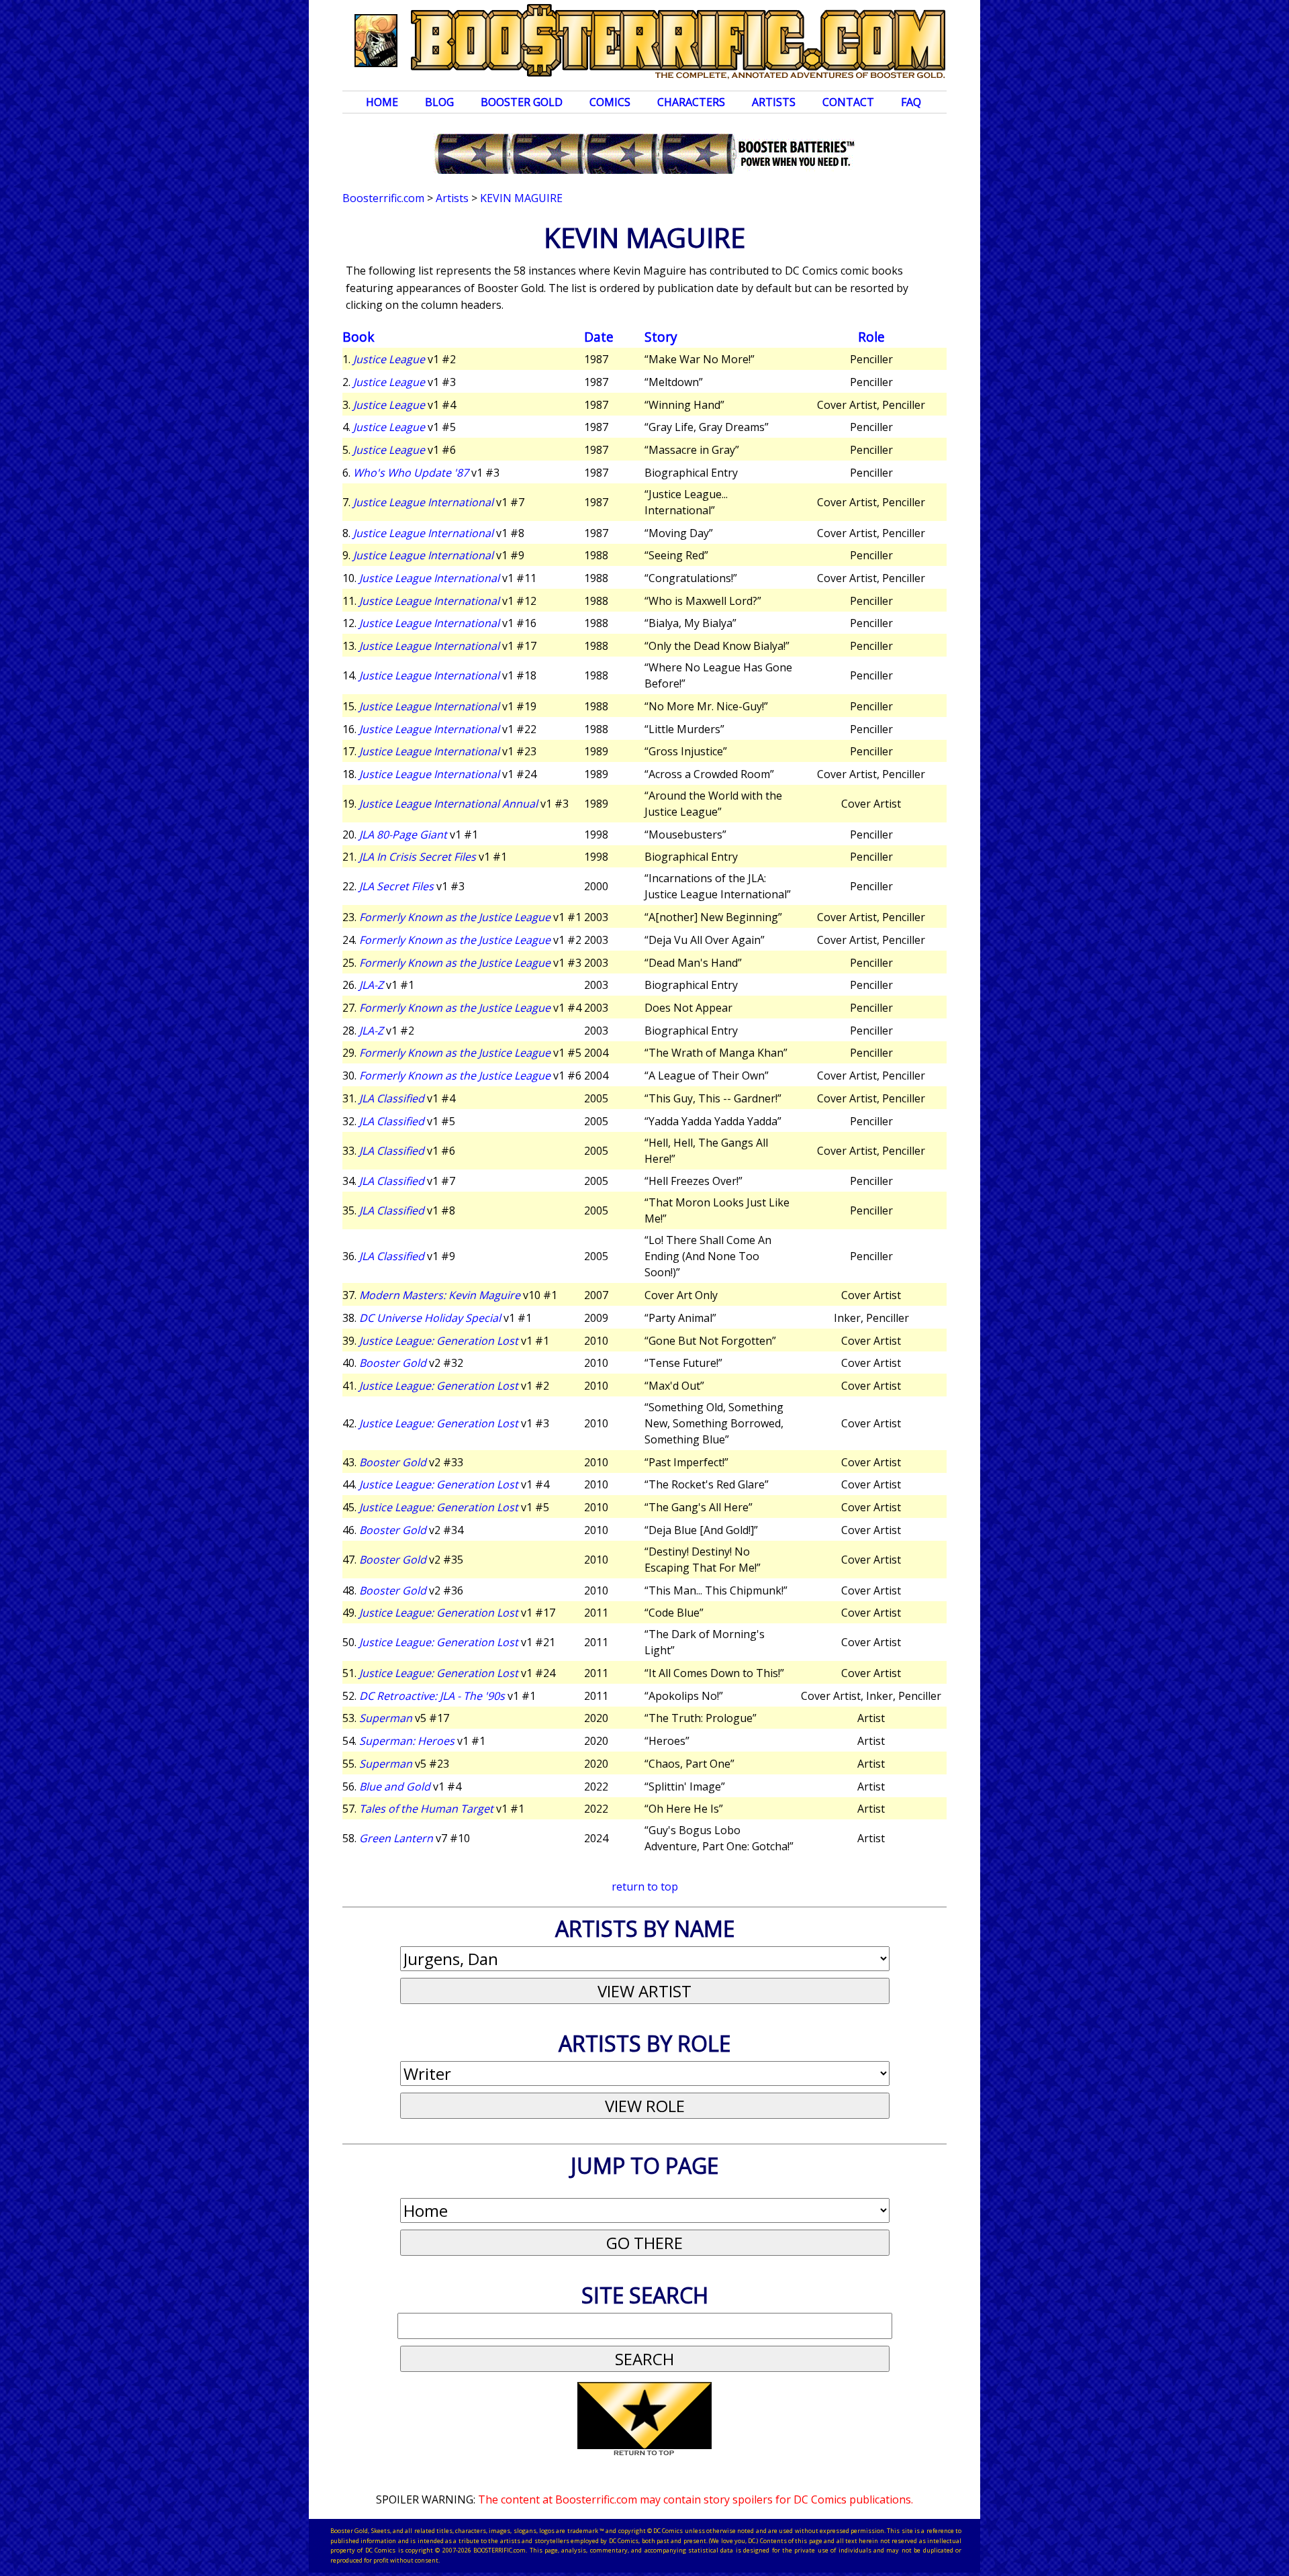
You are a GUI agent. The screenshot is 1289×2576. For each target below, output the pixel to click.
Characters (691, 102)
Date (599, 337)
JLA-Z (371, 985)
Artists (774, 102)
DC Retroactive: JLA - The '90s (432, 1696)
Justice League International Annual (448, 804)
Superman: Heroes (407, 1741)
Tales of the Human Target (426, 1809)
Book (359, 337)
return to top (645, 1887)
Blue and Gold (395, 1786)
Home (382, 102)
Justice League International (423, 502)
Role (871, 337)
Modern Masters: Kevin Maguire (440, 1295)
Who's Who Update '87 (411, 473)
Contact (848, 102)
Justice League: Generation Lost (439, 1341)
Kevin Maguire (521, 198)
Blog (439, 102)
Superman (386, 1718)
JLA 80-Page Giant (403, 834)
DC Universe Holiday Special (430, 1318)
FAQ (911, 102)
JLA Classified (392, 1098)
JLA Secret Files (396, 886)
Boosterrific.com (383, 198)
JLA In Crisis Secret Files (418, 857)
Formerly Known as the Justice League (455, 917)
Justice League (389, 359)
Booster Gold (522, 102)
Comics (610, 102)
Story (661, 337)
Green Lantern (396, 1838)
